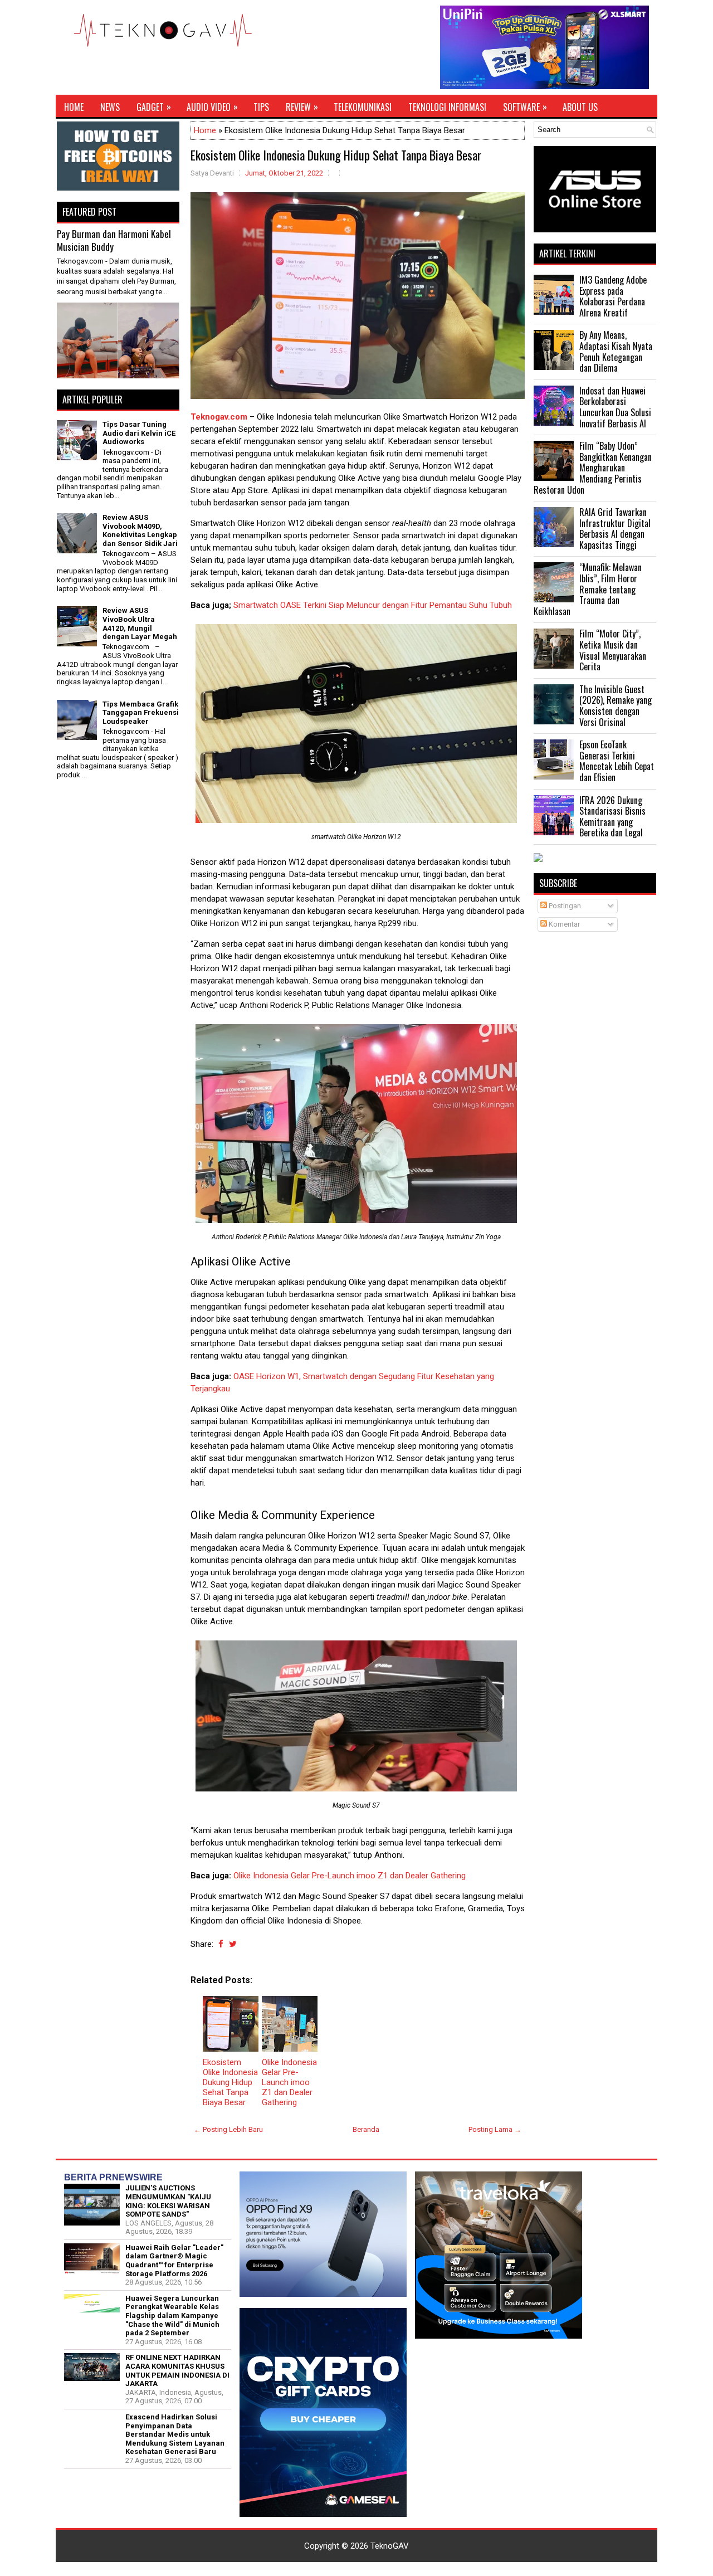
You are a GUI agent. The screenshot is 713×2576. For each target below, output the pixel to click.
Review (302, 107)
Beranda (366, 2129)
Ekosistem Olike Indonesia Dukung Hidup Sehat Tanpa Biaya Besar (336, 155)
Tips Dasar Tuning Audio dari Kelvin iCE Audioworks (139, 433)
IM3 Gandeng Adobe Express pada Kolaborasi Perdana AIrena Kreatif (613, 296)
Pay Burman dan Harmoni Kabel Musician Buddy (114, 240)
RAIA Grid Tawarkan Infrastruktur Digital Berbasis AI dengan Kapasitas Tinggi (615, 529)
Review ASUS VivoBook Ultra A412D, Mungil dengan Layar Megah (140, 624)
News (110, 107)
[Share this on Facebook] (221, 1944)
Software (525, 107)
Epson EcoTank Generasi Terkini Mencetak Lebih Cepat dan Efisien (617, 761)
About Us (580, 107)
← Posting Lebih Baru (228, 2129)
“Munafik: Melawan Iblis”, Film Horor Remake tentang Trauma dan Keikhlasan (588, 589)
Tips (261, 107)
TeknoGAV (390, 2546)
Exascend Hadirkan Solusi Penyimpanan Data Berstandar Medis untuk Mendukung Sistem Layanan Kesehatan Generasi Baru (175, 2434)
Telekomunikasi (363, 107)
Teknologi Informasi (447, 107)
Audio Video (212, 107)
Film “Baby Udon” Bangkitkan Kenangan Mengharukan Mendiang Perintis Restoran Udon (593, 468)
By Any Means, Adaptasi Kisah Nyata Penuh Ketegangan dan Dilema (616, 351)
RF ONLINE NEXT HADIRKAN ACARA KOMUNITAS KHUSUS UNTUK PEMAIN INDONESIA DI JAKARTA (177, 2370)
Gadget (154, 107)
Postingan (564, 906)
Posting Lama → (495, 2129)
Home (74, 107)
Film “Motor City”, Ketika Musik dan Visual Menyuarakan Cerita (613, 650)
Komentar (563, 924)
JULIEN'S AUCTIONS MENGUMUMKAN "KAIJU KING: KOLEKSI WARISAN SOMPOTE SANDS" (168, 2201)
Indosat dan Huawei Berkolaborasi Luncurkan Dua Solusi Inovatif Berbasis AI (615, 407)
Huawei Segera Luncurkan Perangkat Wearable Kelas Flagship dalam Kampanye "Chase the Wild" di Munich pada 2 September (172, 2316)
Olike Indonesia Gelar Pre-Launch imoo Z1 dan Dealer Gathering (350, 1876)
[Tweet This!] (233, 1944)
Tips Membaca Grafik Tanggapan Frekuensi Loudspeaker (141, 713)
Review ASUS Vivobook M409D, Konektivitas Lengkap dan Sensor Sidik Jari (140, 530)
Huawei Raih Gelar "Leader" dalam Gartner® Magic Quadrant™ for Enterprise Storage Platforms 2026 (174, 2261)
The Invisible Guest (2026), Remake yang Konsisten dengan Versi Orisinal (616, 706)
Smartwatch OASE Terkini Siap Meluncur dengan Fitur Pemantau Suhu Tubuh (373, 605)
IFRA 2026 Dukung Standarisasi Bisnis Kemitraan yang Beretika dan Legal (612, 817)
